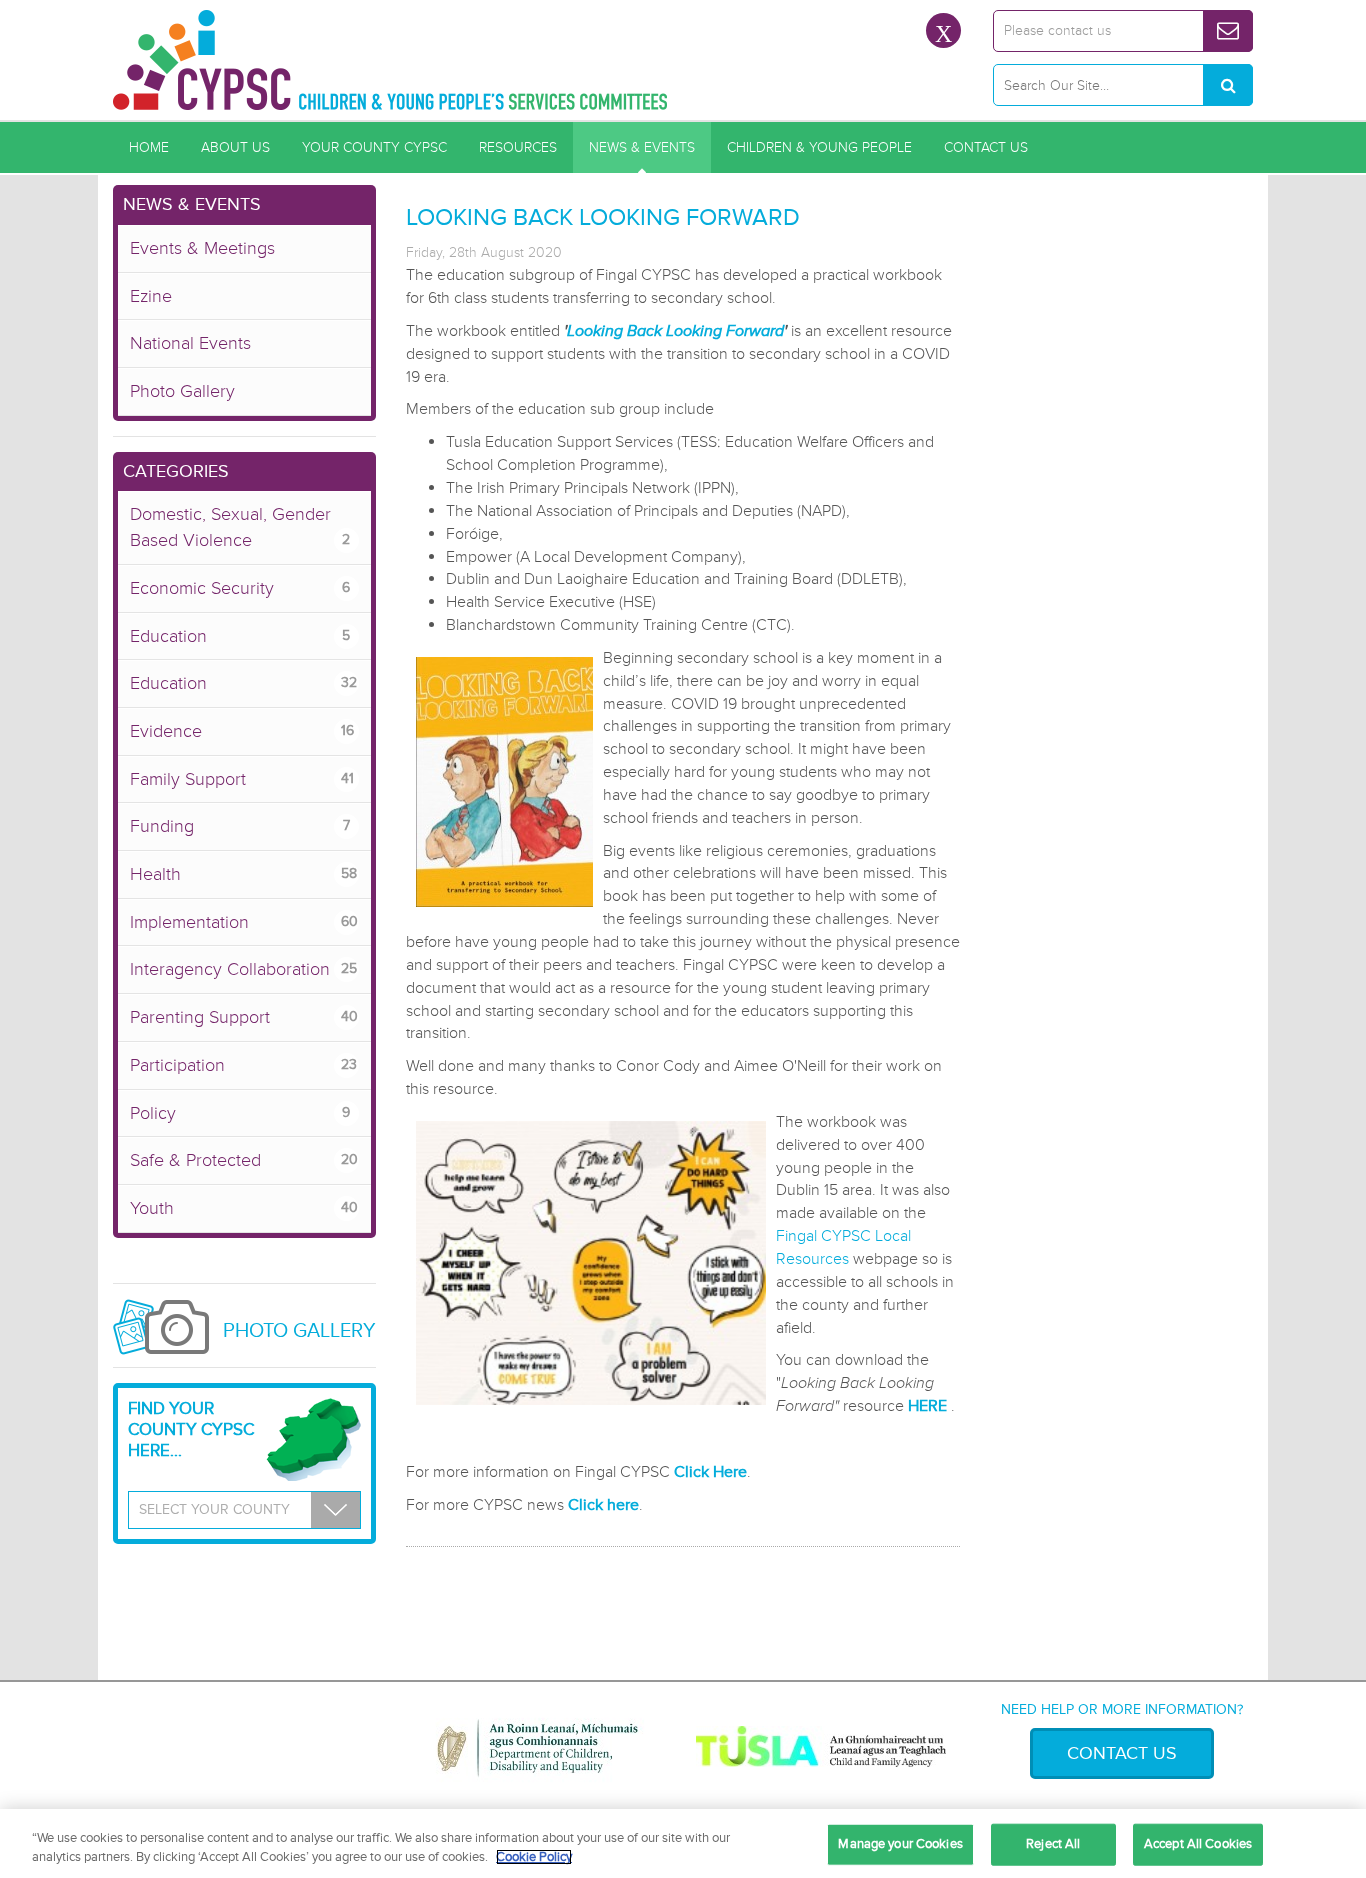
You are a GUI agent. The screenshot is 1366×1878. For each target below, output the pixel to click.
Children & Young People (819, 147)
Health (243, 874)
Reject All (1053, 1844)
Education (240, 636)
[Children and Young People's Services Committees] (390, 60)
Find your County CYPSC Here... (191, 1429)
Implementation (244, 922)
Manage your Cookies (900, 1844)
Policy (240, 1113)
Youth (244, 1208)
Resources (518, 147)
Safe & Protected (244, 1160)
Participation (243, 1065)
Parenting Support (244, 1017)
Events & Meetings (202, 248)
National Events (190, 343)
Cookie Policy (534, 1857)
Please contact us (1057, 30)
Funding (240, 826)
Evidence (242, 731)
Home (149, 147)
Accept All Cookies (1198, 1844)
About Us (235, 147)
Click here (603, 1505)
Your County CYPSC (374, 147)
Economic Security (240, 588)
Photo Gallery (182, 391)
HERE (927, 1406)
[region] (683, 1843)
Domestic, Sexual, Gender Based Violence (240, 527)
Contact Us (986, 147)
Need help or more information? (1122, 1709)
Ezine (151, 296)
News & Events (642, 147)
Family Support (242, 779)
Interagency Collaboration (243, 969)
